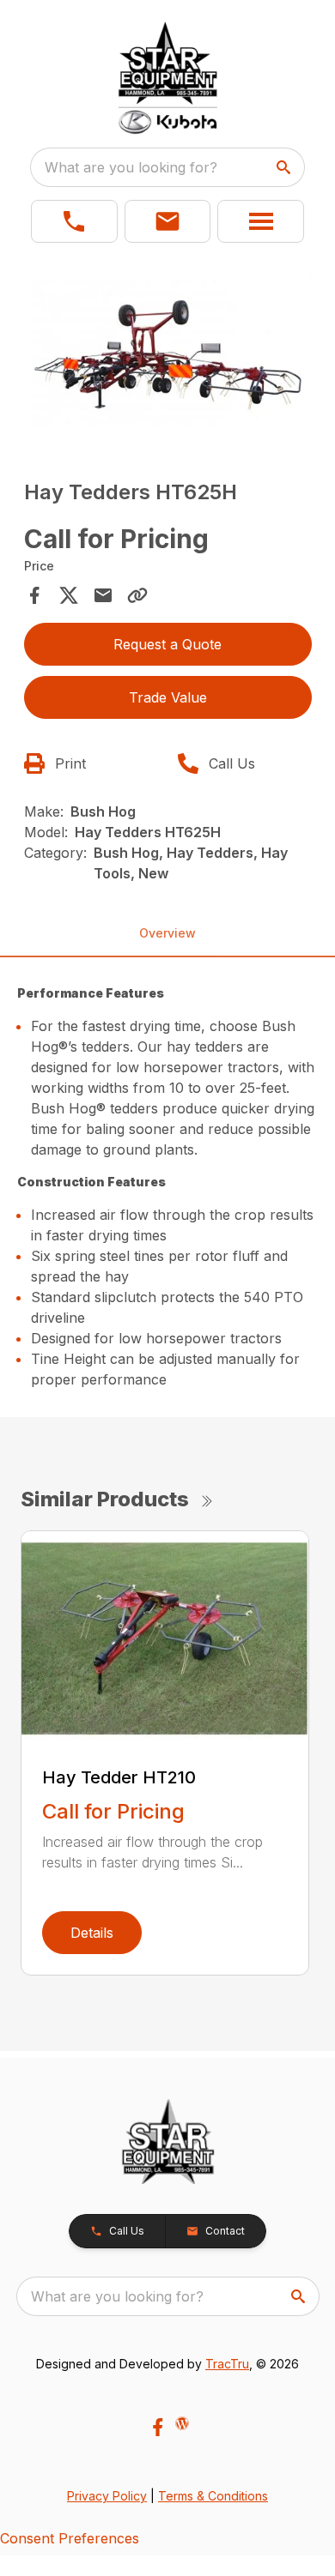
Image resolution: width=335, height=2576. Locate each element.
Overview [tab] (167, 933)
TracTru (227, 2364)
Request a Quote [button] (167, 644)
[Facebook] (158, 2427)
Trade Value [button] (168, 697)
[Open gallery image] (168, 356)
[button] (74, 221)
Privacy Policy (107, 2496)
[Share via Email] (103, 595)
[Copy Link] (137, 595)
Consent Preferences (70, 2538)
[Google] (182, 2423)
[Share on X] (69, 595)
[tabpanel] (168, 359)
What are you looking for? (131, 167)
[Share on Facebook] (34, 595)
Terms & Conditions (213, 2496)
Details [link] (92, 1933)
